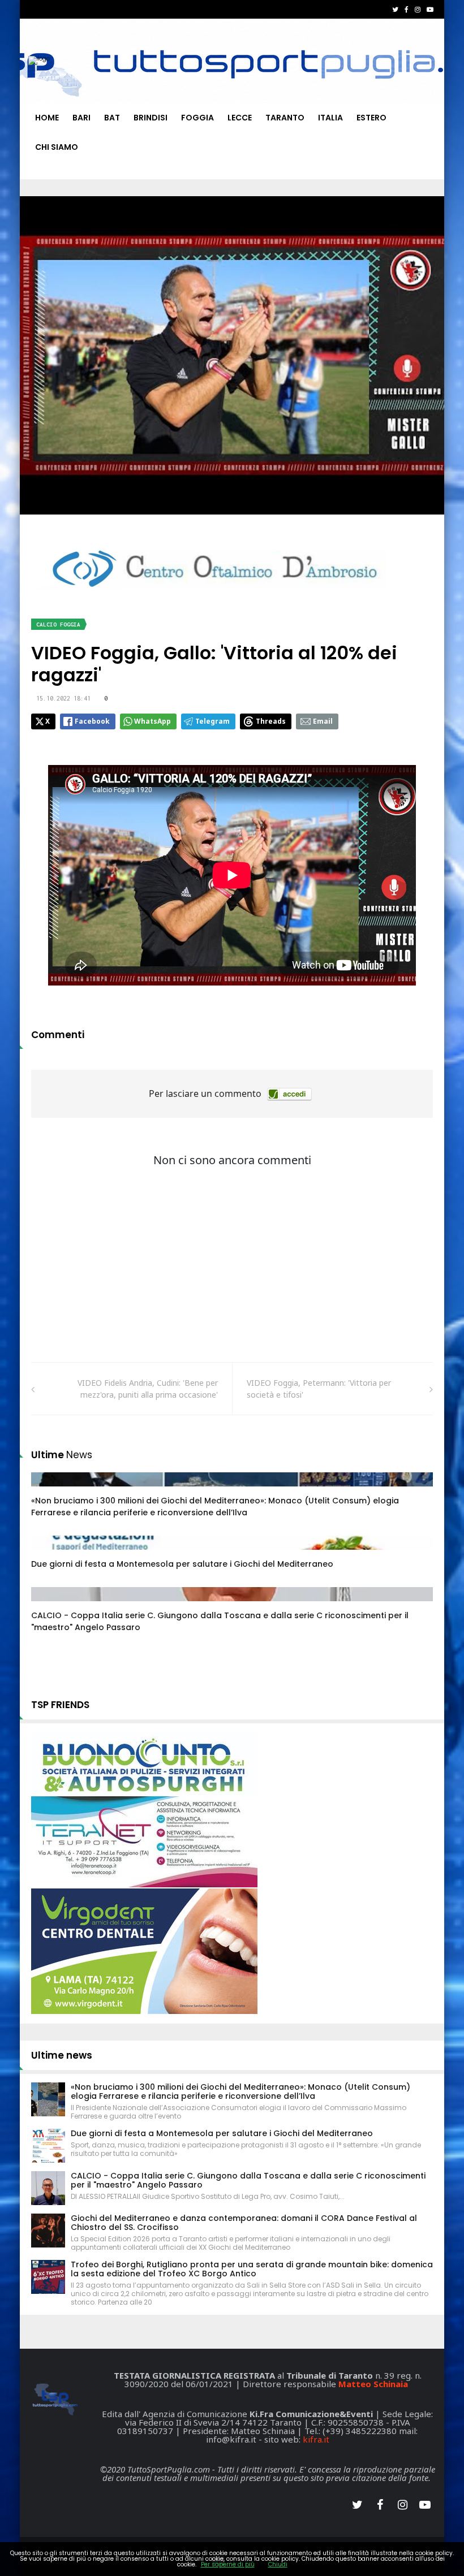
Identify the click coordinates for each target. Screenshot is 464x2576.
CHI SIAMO (57, 147)
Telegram (212, 721)
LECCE (240, 118)
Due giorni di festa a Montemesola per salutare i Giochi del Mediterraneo (182, 1564)
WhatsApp (152, 721)
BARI (81, 118)
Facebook (92, 721)
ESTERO (371, 118)
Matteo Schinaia (373, 2384)
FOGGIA (197, 118)
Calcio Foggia (58, 624)
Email (323, 721)
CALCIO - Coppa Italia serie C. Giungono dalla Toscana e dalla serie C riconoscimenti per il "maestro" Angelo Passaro (248, 2180)
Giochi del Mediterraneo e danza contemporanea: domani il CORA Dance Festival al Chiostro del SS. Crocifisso (244, 2223)
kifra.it (316, 2439)
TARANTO (285, 118)
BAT (112, 118)
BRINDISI (151, 118)
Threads (271, 721)
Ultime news (62, 2055)
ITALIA (330, 118)
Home (47, 118)
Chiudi (278, 2564)
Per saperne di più (228, 2564)
